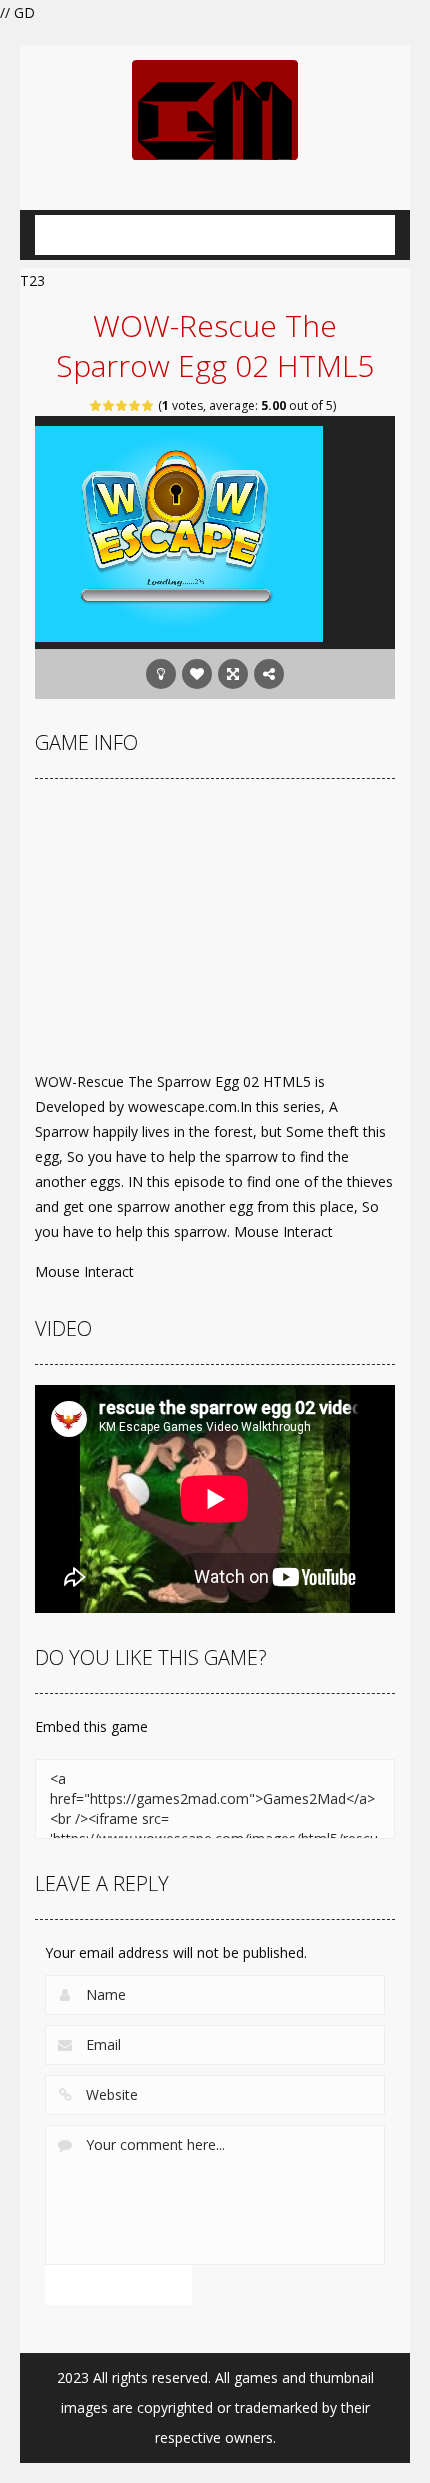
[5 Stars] (148, 405)
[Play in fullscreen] (233, 674)
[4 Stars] (135, 405)
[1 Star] (96, 405)
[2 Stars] (109, 405)
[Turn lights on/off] (161, 674)
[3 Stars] (122, 405)
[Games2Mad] (215, 108)
